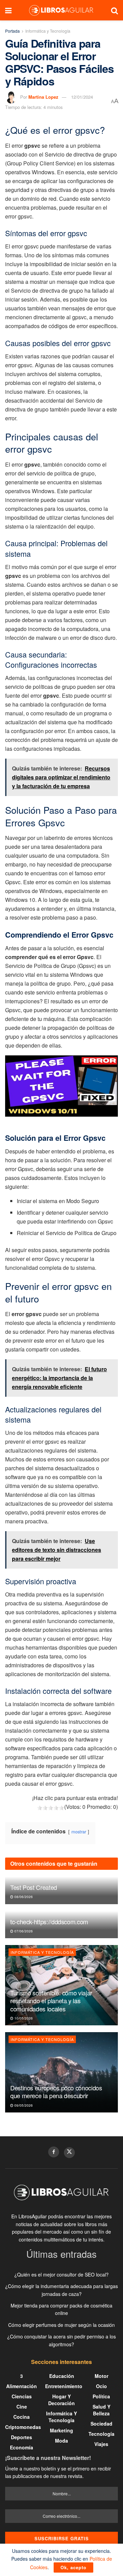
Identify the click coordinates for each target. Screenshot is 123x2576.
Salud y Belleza (101, 2410)
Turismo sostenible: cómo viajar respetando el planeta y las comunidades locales (51, 2001)
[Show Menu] (8, 10)
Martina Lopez (43, 97)
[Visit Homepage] (61, 10)
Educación (62, 2376)
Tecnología (101, 2434)
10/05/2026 (23, 2018)
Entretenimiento (64, 2386)
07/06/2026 (23, 1931)
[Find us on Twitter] (69, 2153)
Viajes (101, 2444)
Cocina (22, 2417)
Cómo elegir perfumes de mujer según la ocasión (61, 2325)
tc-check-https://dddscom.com (49, 1922)
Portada (12, 31)
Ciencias (22, 2396)
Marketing (61, 2430)
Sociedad (101, 2424)
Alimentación (22, 2386)
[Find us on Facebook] (54, 2152)
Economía (22, 2447)
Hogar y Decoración (61, 2400)
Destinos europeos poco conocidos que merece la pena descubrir (56, 2092)
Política (101, 2396)
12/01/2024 (82, 97)
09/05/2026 (23, 2105)
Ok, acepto (73, 2567)
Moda (61, 2441)
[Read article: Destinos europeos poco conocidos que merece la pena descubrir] (61, 2072)
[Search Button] (114, 10)
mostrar (79, 1832)
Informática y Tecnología (48, 31)
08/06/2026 (23, 1897)
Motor (101, 2376)
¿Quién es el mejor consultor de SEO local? (61, 2274)
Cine (22, 2407)
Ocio (101, 2386)
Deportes (22, 2437)
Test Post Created (34, 1887)
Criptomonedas (23, 2427)
